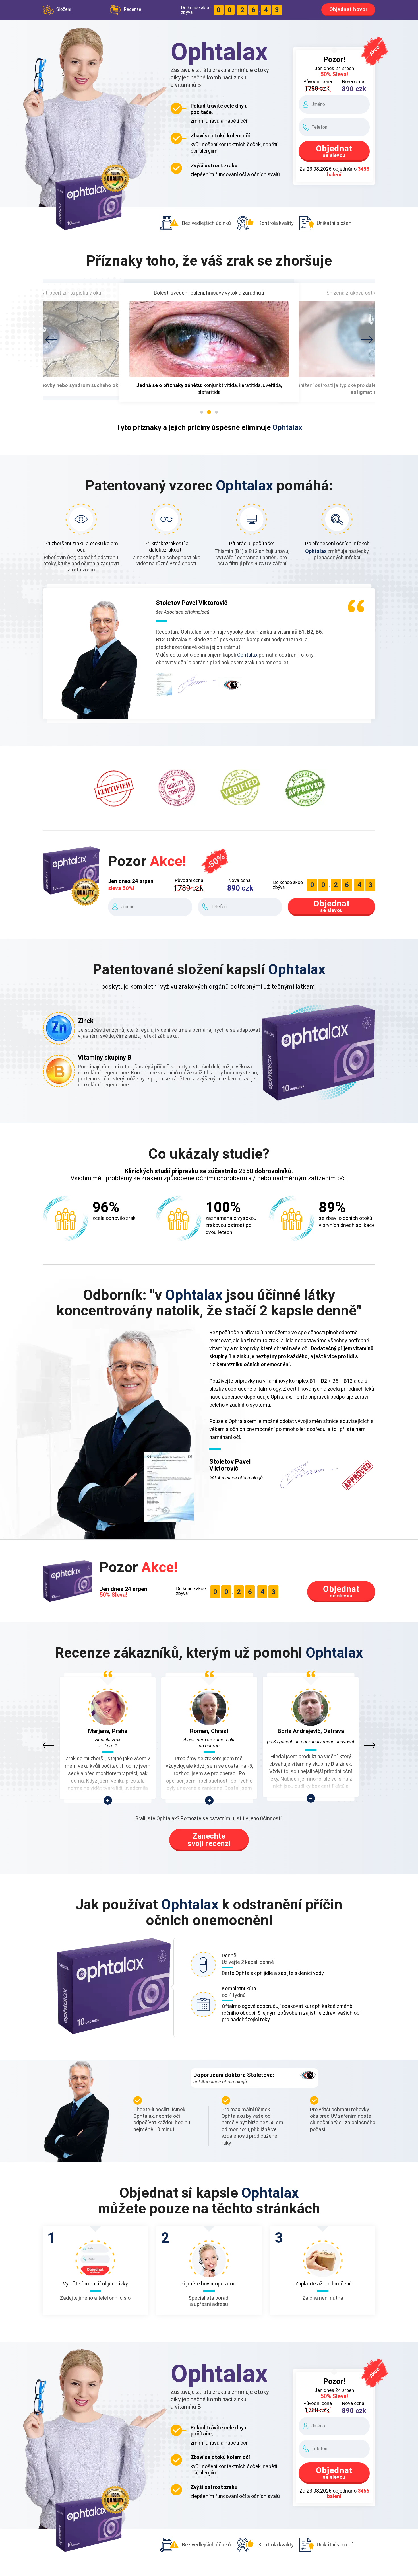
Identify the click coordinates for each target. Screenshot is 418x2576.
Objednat (334, 151)
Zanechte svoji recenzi (209, 1840)
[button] (51, 340)
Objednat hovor (348, 9)
